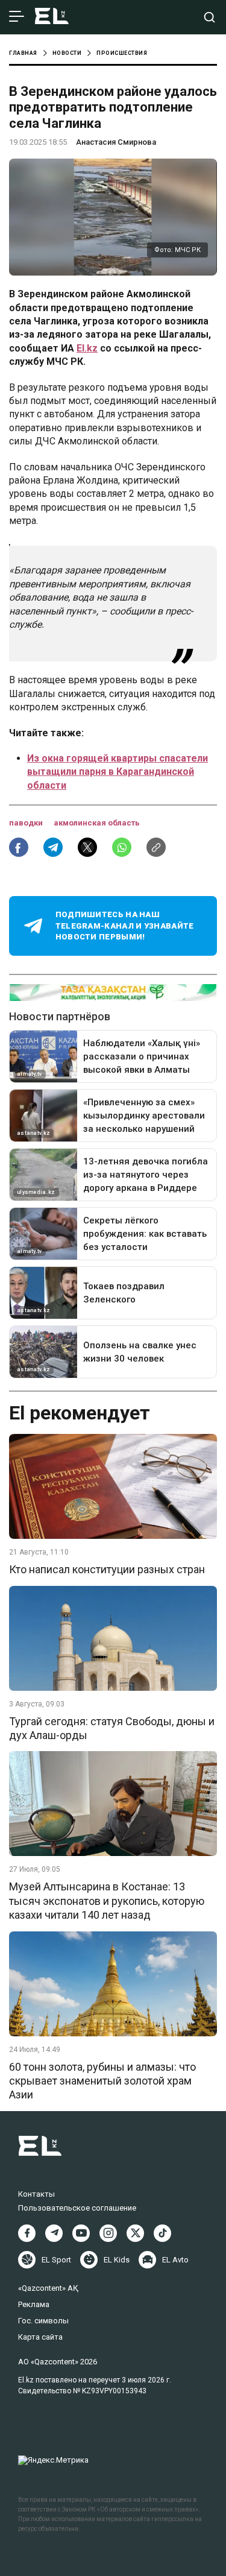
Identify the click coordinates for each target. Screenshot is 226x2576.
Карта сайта (40, 2337)
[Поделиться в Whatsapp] (122, 847)
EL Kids (117, 2260)
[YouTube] (81, 2233)
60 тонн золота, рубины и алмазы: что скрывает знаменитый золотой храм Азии (102, 2081)
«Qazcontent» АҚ (48, 2288)
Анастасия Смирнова (116, 142)
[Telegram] (54, 2233)
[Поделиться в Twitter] (87, 847)
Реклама (34, 2304)
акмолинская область (97, 823)
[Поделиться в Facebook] (19, 847)
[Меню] (17, 17)
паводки (27, 823)
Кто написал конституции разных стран (107, 1569)
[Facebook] (27, 2233)
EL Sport (56, 2260)
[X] (135, 2233)
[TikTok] (162, 2233)
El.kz (87, 348)
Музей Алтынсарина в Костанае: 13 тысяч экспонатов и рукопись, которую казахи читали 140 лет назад (107, 1901)
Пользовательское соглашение (77, 2208)
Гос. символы (43, 2321)
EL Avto (175, 2260)
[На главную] (52, 17)
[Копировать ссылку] (156, 847)
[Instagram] (108, 2233)
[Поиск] (209, 17)
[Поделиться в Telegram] (53, 847)
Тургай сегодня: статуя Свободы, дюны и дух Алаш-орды (112, 1728)
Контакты (36, 2194)
